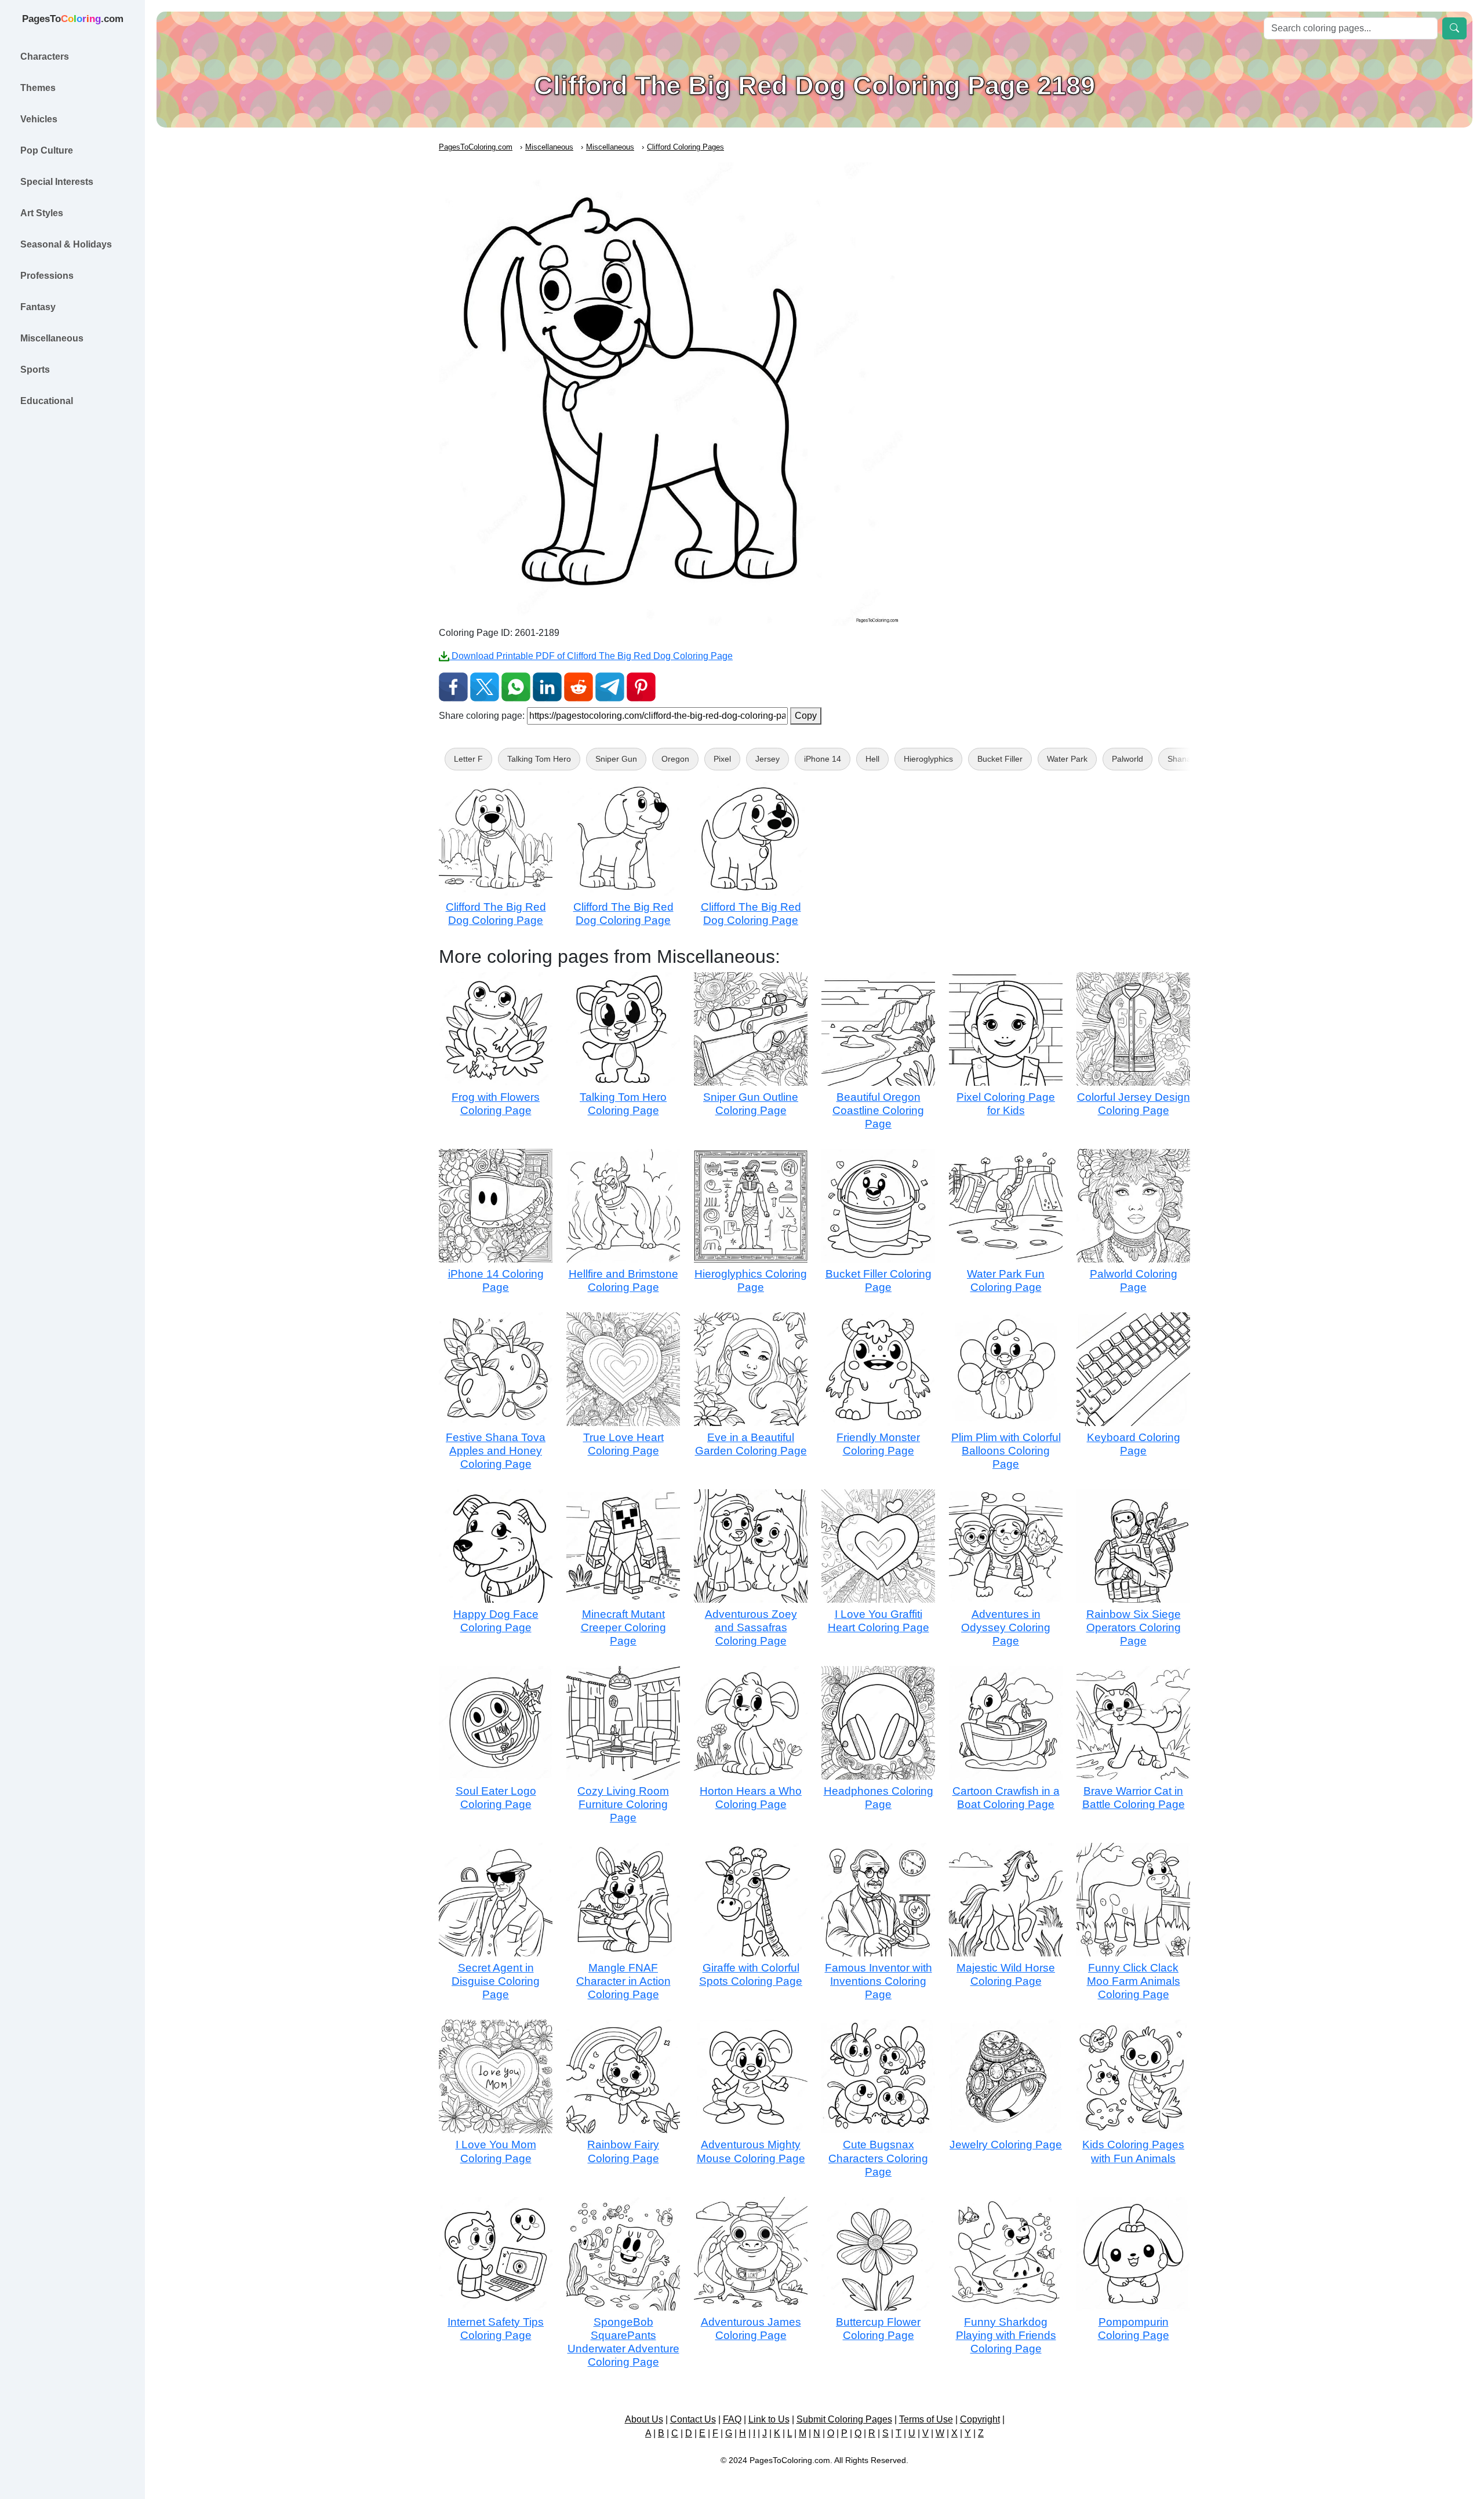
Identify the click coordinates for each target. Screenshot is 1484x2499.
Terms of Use (926, 2419)
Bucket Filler (1000, 759)
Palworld (1127, 759)
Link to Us (769, 2419)
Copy (806, 716)
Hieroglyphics (928, 759)
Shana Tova (1189, 759)
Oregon (675, 759)
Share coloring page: (482, 716)
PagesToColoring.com (476, 147)
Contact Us (693, 2419)
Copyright (980, 2419)
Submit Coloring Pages (844, 2419)
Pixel (722, 759)
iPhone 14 (823, 759)
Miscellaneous (549, 147)
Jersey (768, 759)
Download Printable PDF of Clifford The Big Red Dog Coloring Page (591, 656)
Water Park (1067, 759)
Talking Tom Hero (539, 759)
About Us (644, 2419)
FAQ (732, 2419)
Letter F (468, 759)
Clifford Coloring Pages (685, 147)
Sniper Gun (616, 759)
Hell (872, 759)
